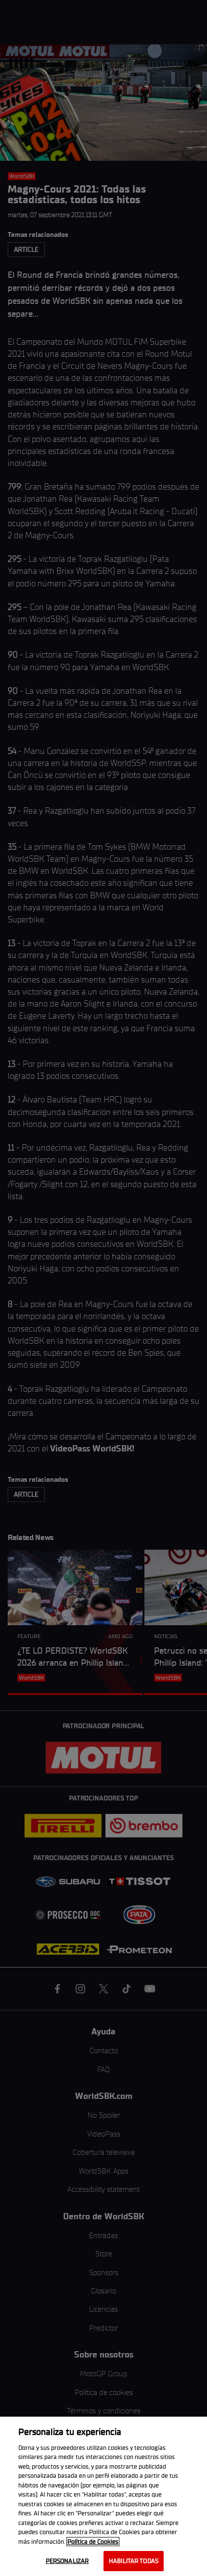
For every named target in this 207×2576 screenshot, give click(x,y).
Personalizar (67, 2561)
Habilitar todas (134, 2561)
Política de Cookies (93, 2542)
